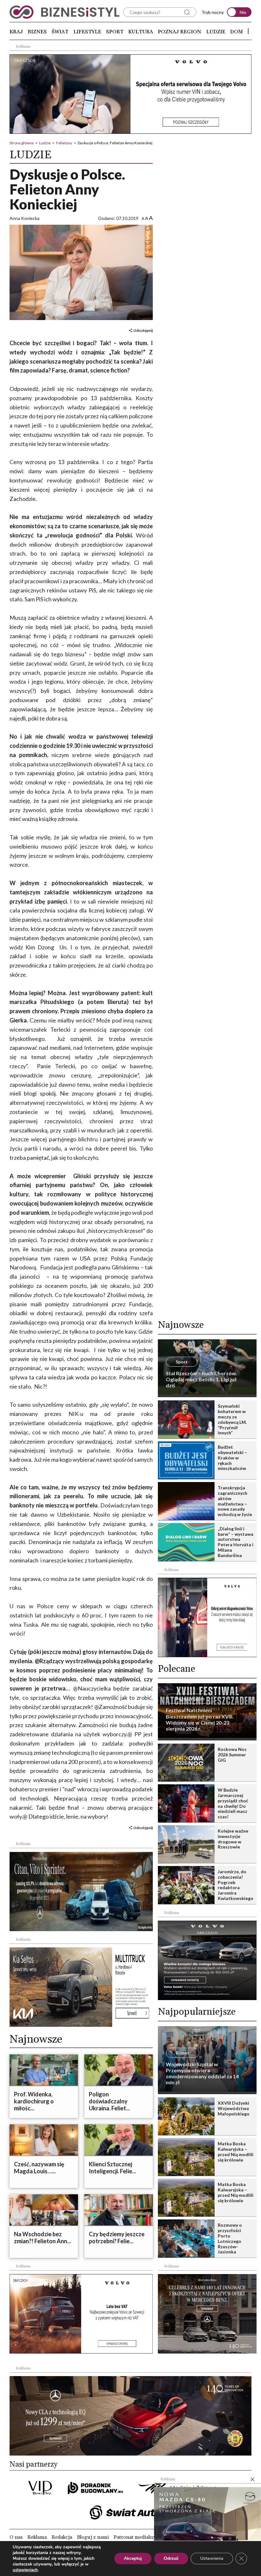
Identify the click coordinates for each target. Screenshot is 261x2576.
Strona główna (22, 143)
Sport (115, 32)
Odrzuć (171, 2558)
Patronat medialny (135, 2537)
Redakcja (62, 2537)
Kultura (141, 32)
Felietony (64, 143)
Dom (236, 32)
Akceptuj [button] (133, 2558)
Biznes (37, 32)
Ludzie (216, 32)
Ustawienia (212, 2558)
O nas (16, 2537)
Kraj (16, 32)
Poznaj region (180, 32)
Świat (60, 32)
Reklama (37, 2537)
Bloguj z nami (93, 2537)
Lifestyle (87, 32)
